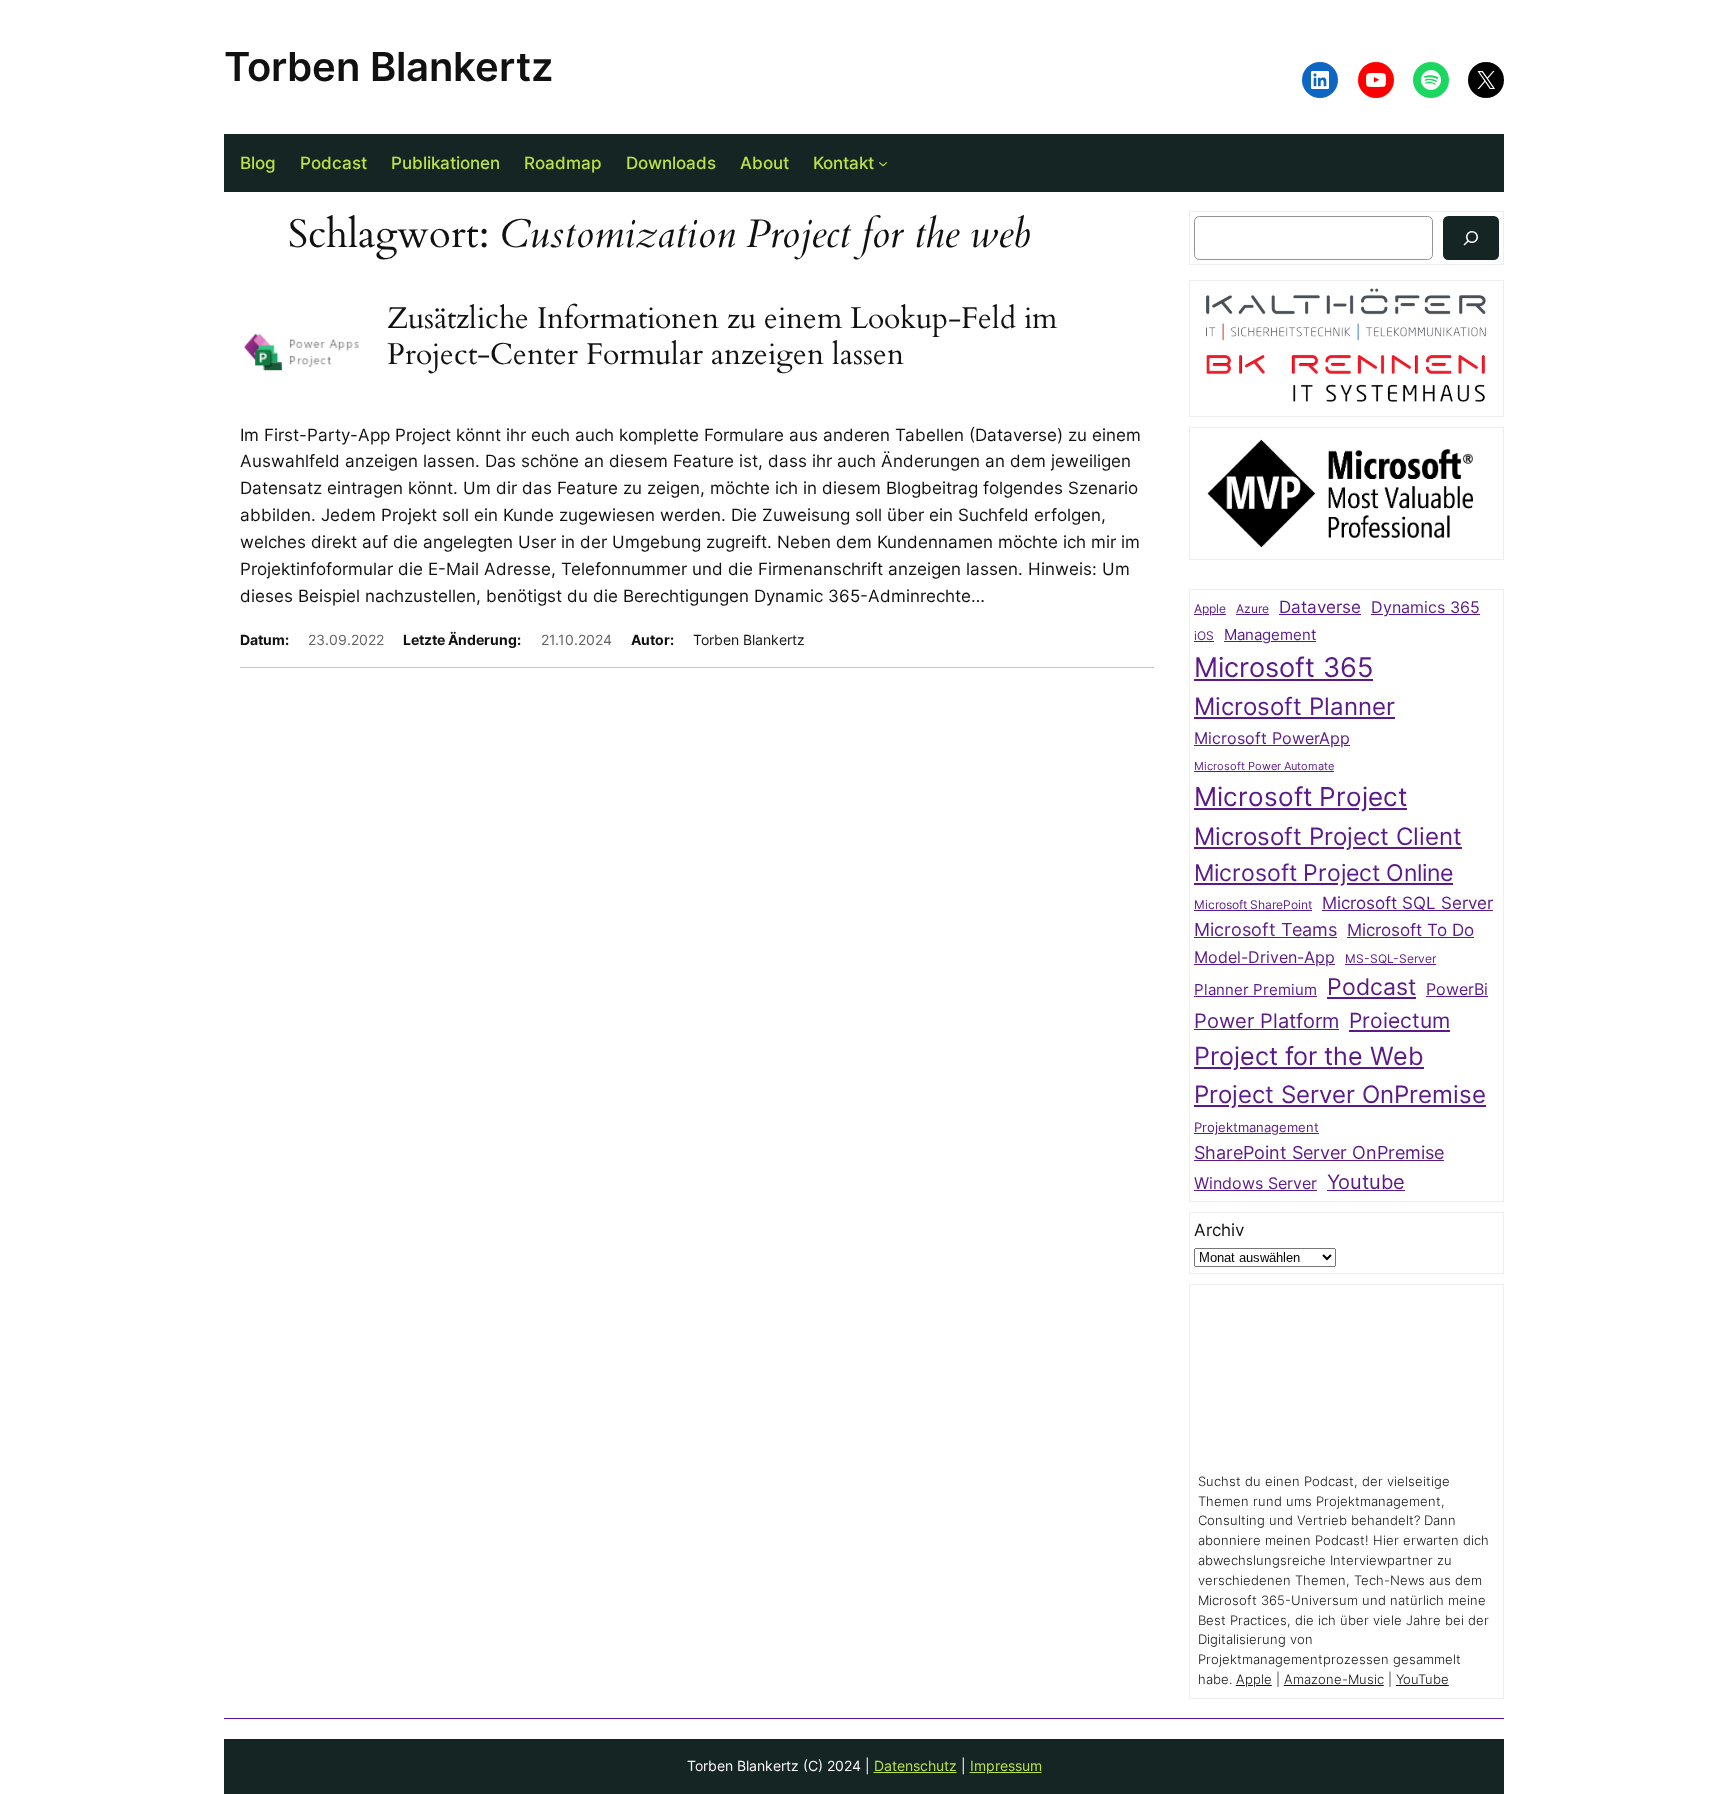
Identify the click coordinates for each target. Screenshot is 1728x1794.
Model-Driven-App (1264, 957)
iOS (1204, 635)
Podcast (1371, 986)
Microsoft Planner (1294, 706)
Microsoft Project (1300, 796)
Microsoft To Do (1410, 929)
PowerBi (1457, 989)
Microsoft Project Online (1323, 872)
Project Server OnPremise (1340, 1094)
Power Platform (1266, 1021)
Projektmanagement (1256, 1127)
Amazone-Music (1334, 1679)
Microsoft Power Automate (1264, 766)
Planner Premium (1255, 989)
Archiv (1219, 1230)
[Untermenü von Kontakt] (883, 163)
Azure (1252, 609)
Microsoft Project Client (1328, 836)
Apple (1210, 609)
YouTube (1422, 1679)
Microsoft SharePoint (1253, 905)
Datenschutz (915, 1765)
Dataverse (1320, 606)
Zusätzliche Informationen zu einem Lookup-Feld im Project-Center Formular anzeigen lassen (722, 337)
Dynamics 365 (1425, 607)
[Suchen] (1471, 237)
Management (1270, 635)
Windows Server (1255, 1183)
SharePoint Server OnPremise (1319, 1152)
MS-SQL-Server (1390, 958)
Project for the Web (1309, 1056)
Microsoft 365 (1283, 667)
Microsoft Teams (1265, 929)
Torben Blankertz (388, 66)
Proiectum (1399, 1020)
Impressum (1006, 1765)
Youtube (1366, 1182)
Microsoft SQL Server (1407, 903)
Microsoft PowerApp (1272, 738)
